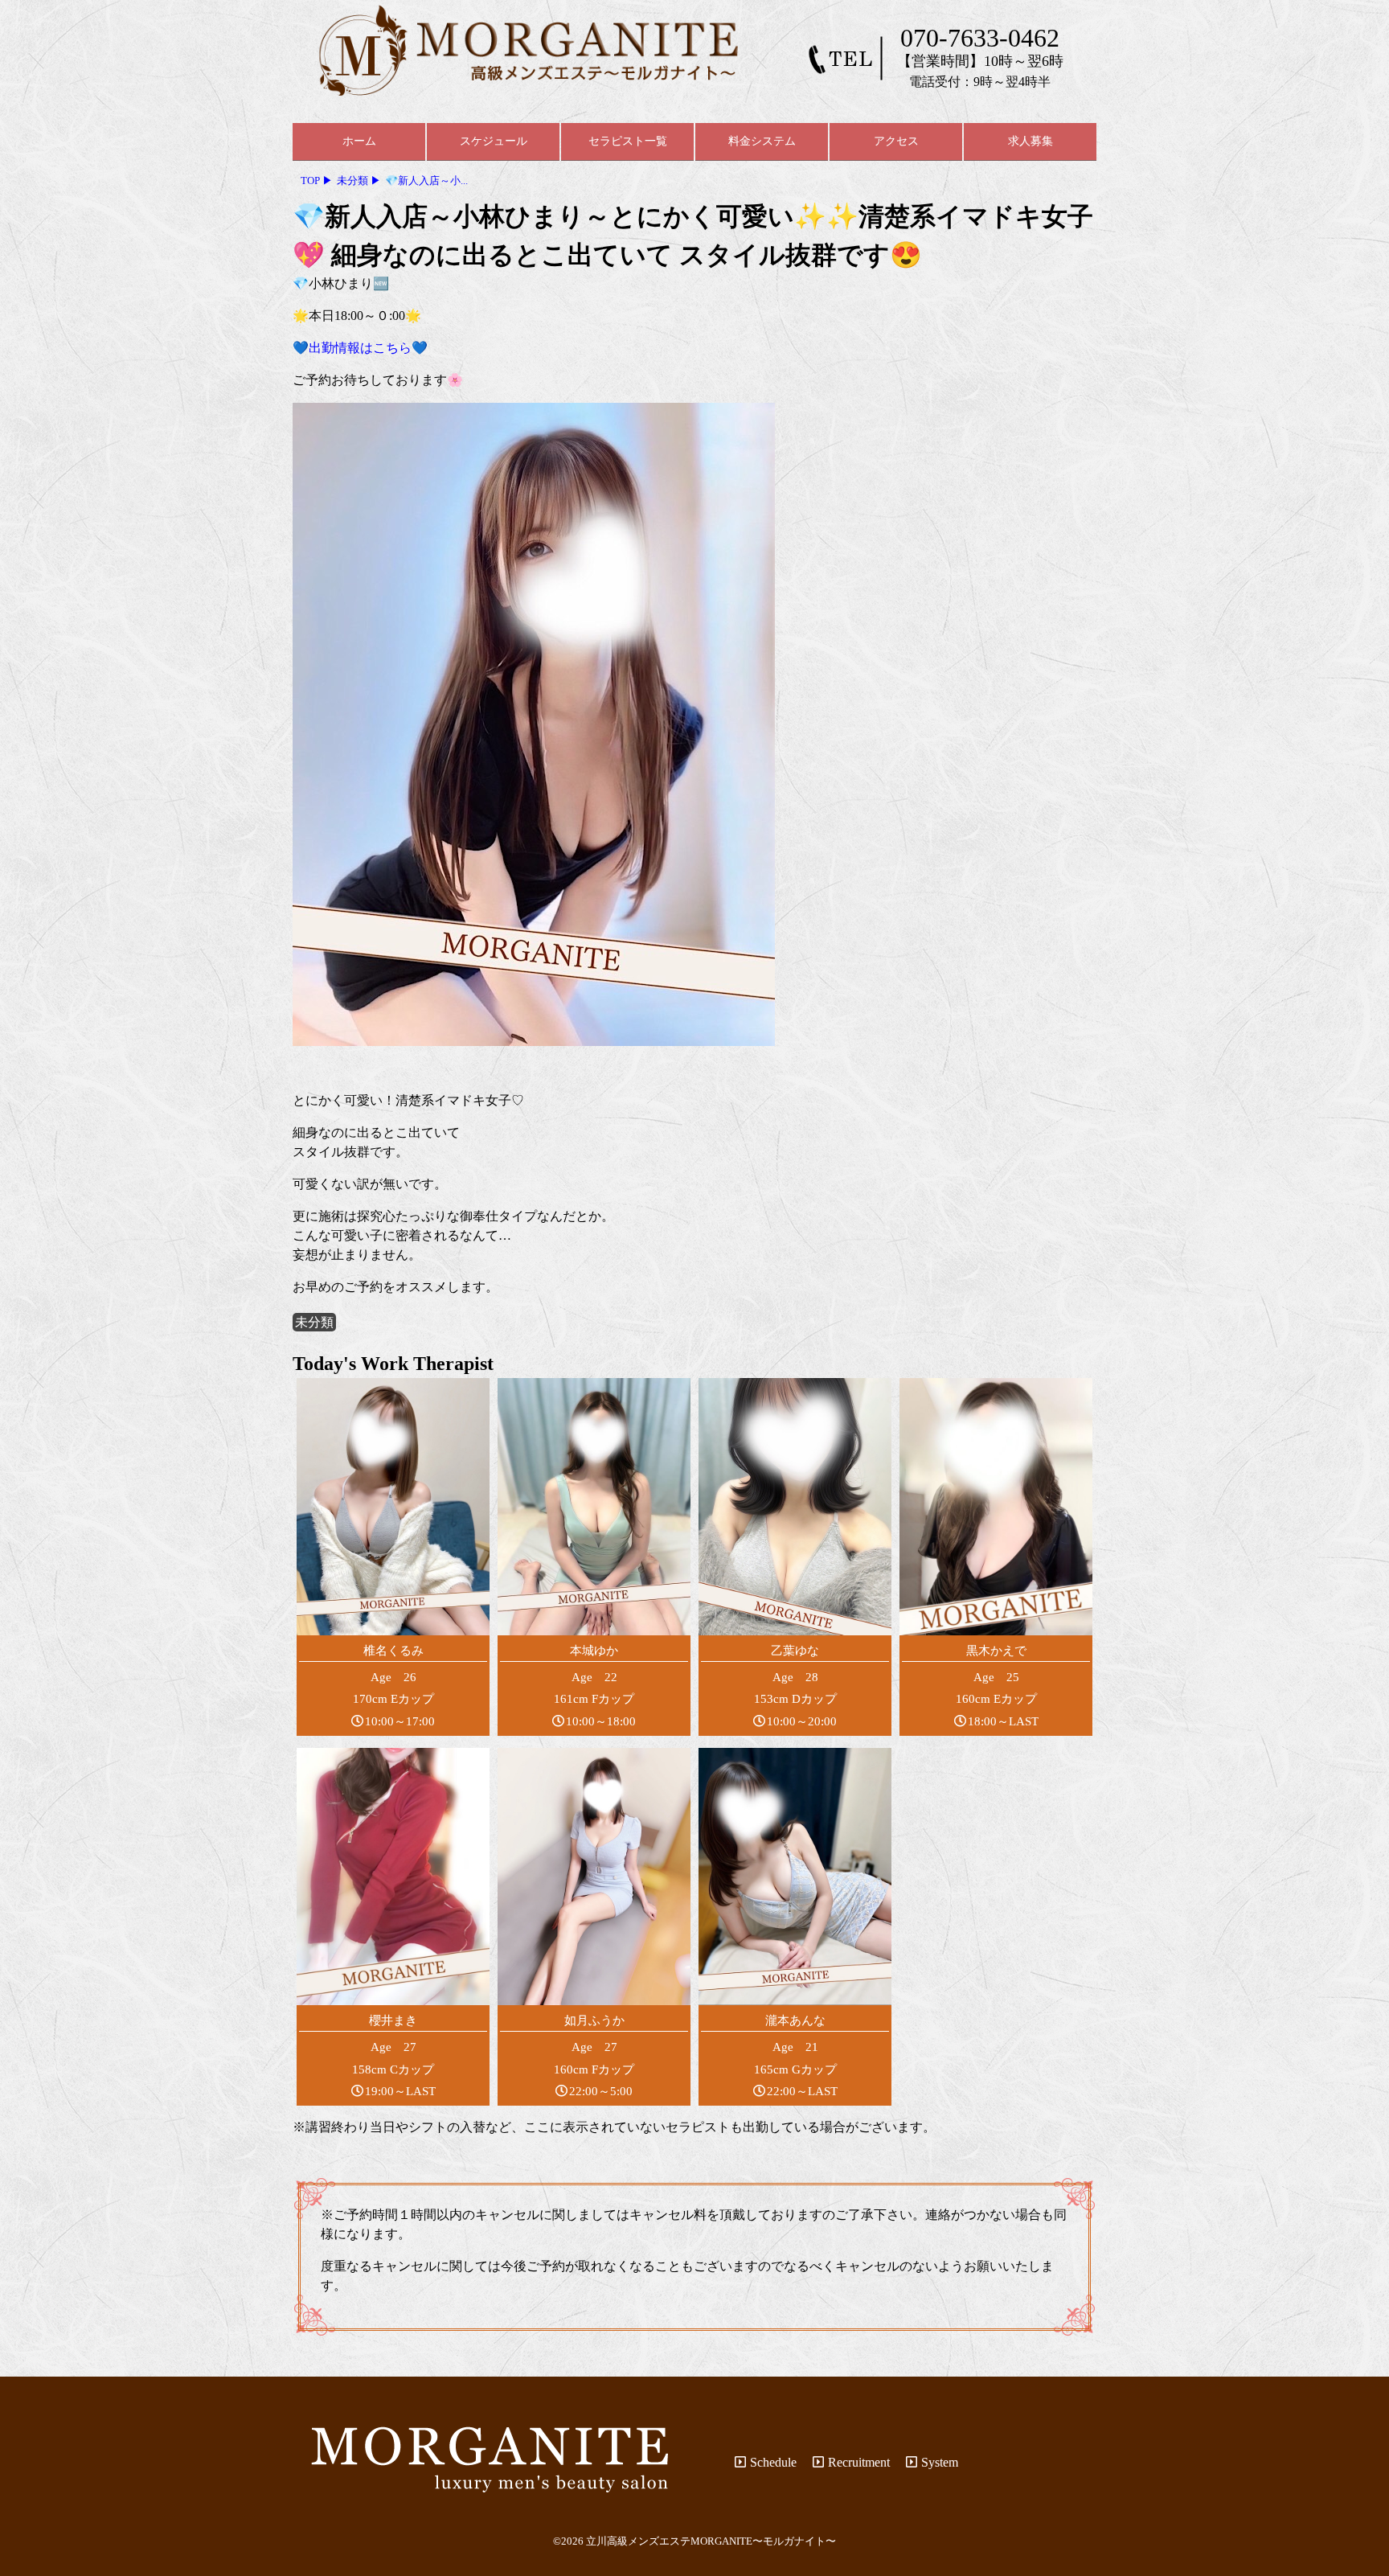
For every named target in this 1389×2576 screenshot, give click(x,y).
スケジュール (494, 141)
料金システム (762, 141)
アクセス (896, 141)
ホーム (359, 141)
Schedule (773, 2462)
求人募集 (1030, 141)
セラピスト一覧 (628, 141)
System (940, 2462)
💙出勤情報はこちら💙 (360, 348)
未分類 (314, 1322)
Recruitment (859, 2462)
